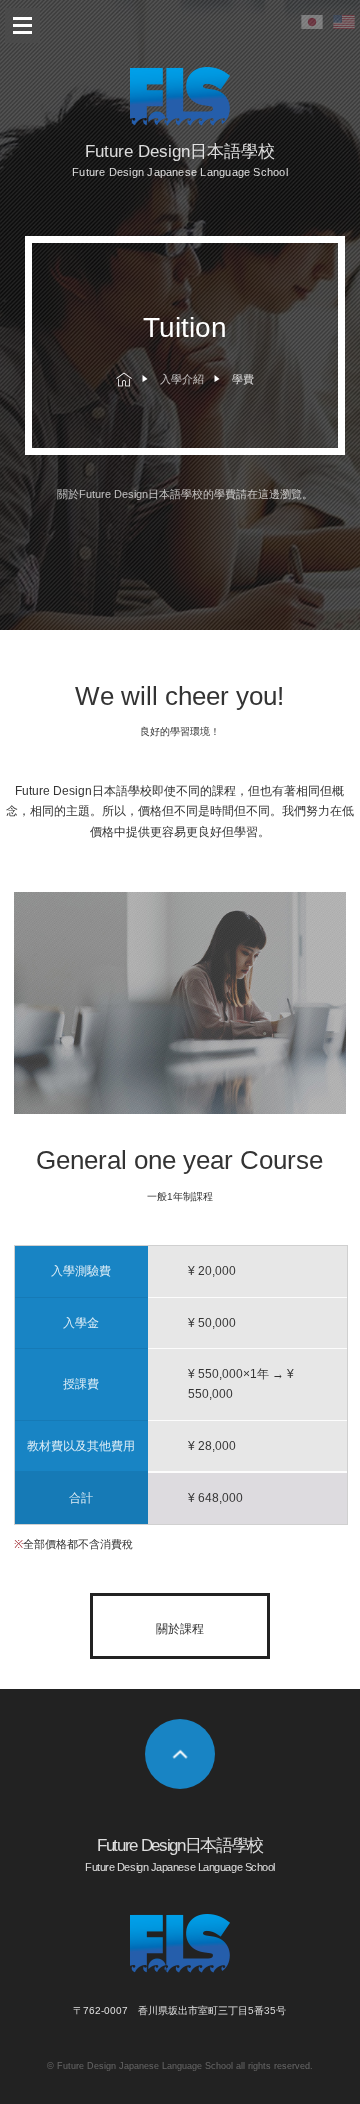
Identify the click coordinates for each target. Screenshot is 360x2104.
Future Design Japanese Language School (145, 2066)
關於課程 (180, 1629)
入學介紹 (182, 379)
